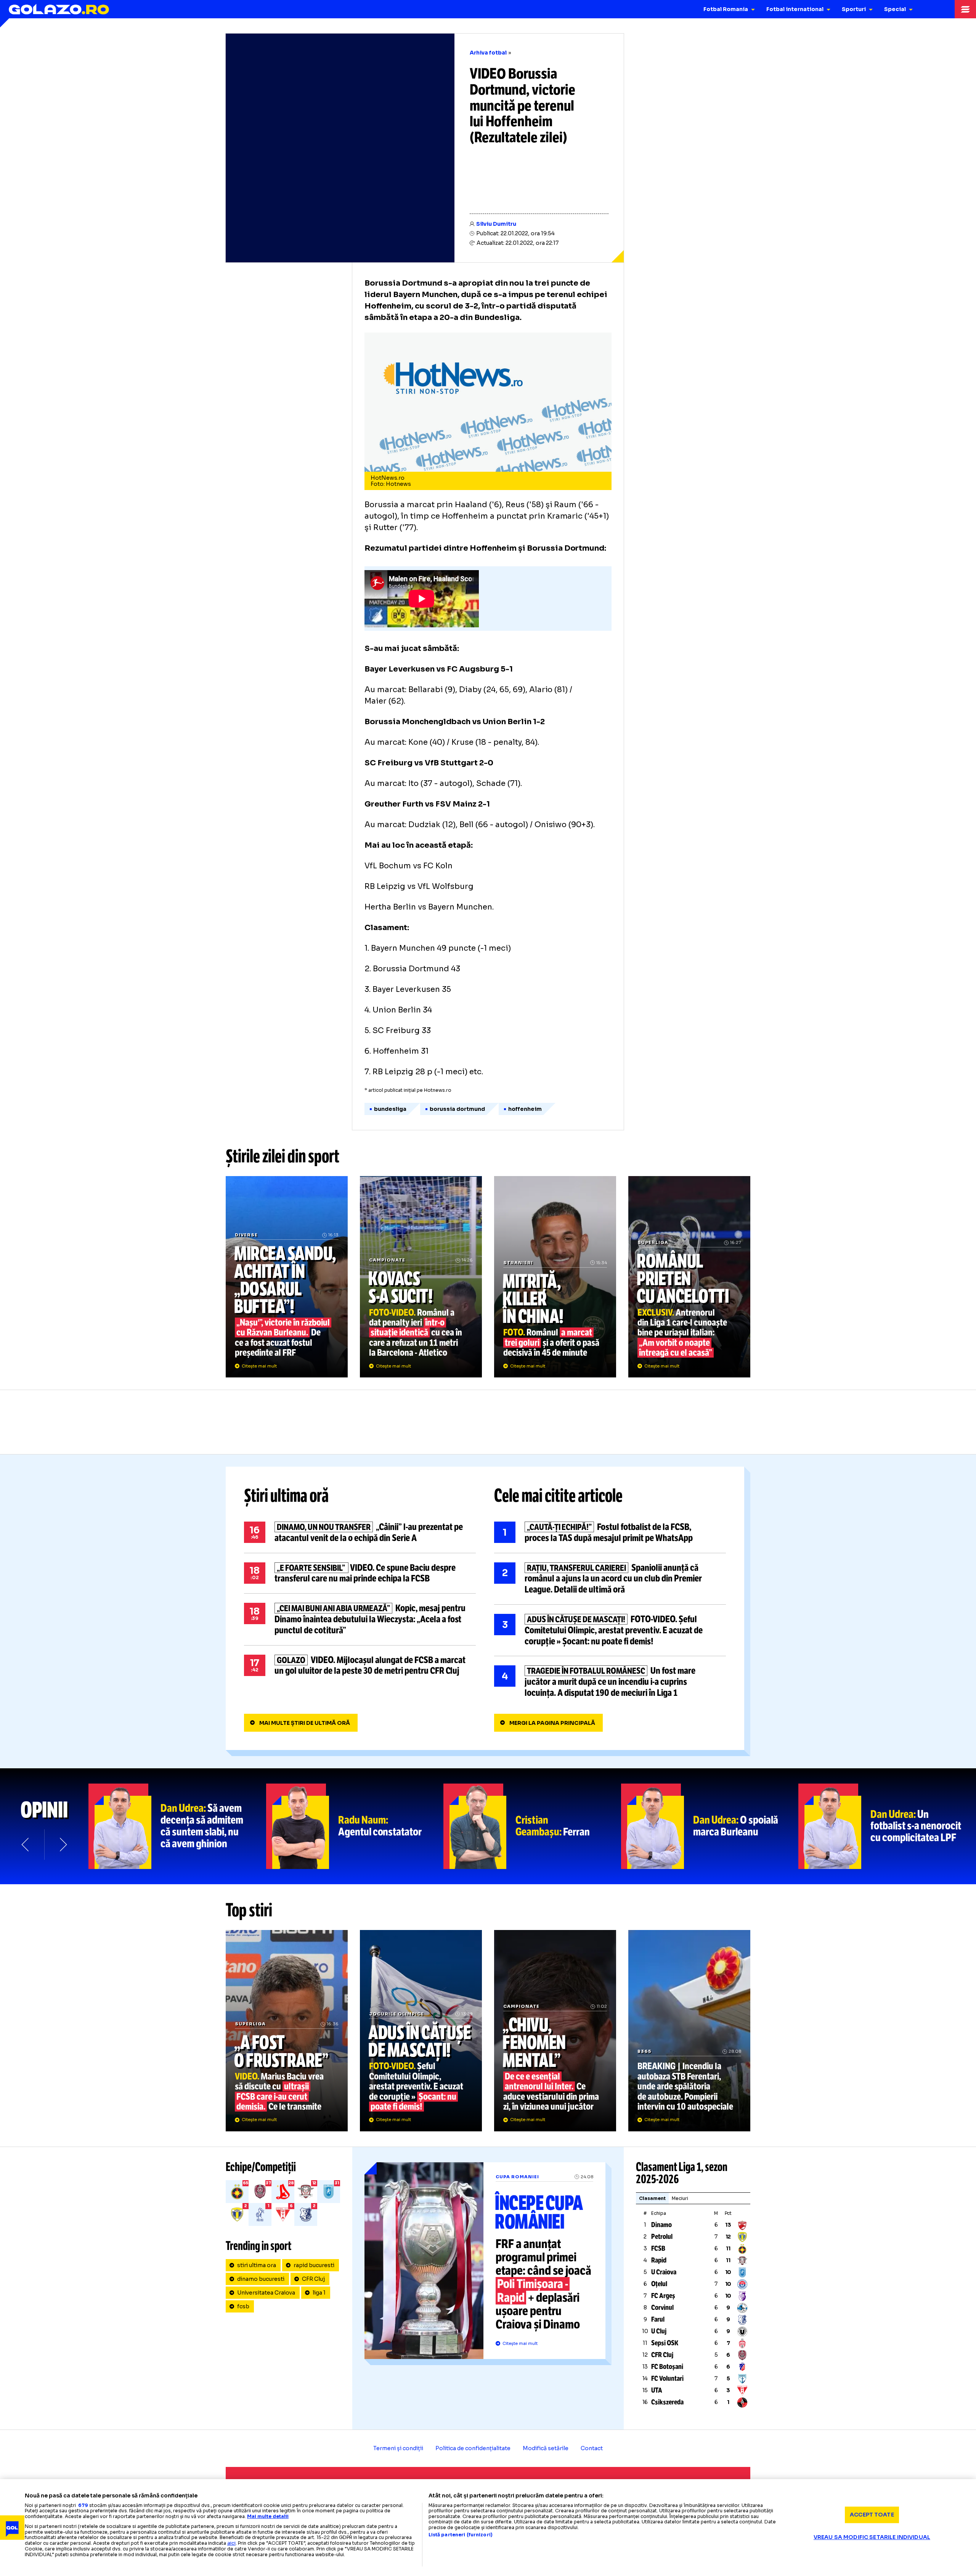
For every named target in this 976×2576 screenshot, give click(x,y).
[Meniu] (965, 9)
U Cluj (659, 2331)
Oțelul (659, 2284)
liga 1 (319, 2293)
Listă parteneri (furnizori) (461, 2535)
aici (231, 2543)
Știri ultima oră (286, 1496)
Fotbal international (795, 9)
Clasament (652, 2198)
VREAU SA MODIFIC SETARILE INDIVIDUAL (872, 2537)
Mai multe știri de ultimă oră (305, 1723)
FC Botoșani (667, 2367)
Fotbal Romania (726, 9)
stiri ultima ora (257, 2265)
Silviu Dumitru (496, 224)
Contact (592, 2448)
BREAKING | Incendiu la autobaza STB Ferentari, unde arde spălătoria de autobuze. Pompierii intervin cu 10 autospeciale (689, 2031)
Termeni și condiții (398, 2448)
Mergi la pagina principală (552, 1723)
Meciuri (680, 2198)
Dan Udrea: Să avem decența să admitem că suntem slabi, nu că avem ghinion (177, 1826)
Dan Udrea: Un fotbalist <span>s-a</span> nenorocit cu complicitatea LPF (887, 1826)
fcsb (243, 2306)
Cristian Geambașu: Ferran (532, 1826)
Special (895, 9)
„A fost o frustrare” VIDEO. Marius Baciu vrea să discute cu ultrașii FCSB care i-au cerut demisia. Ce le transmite (287, 2031)
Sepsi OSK (665, 2343)
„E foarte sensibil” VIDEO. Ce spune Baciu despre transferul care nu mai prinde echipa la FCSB (360, 1573)
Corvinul (662, 2308)
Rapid (659, 2260)
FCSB (658, 2248)
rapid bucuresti (314, 2265)
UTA (657, 2390)
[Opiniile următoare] (63, 1845)
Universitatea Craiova (266, 2293)
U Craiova (664, 2272)
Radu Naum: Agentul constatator (355, 1826)
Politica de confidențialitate (473, 2448)
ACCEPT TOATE (872, 2515)
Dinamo (661, 2225)
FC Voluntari (667, 2378)
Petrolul (662, 2237)
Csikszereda (667, 2402)
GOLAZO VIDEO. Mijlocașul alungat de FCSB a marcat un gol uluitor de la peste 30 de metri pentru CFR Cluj (360, 1666)
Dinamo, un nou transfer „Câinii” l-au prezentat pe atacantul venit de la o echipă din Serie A (360, 1533)
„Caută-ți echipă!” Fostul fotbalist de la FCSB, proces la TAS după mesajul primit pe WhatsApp (610, 1533)
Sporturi (854, 9)
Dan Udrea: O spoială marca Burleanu (710, 1826)
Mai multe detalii (268, 2516)
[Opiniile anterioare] (26, 1845)
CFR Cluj (313, 2279)
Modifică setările (546, 2448)
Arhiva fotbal (488, 53)
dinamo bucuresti (261, 2279)
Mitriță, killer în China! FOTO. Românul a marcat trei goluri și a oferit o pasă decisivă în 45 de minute (555, 1277)
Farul (658, 2319)
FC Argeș (663, 2296)
